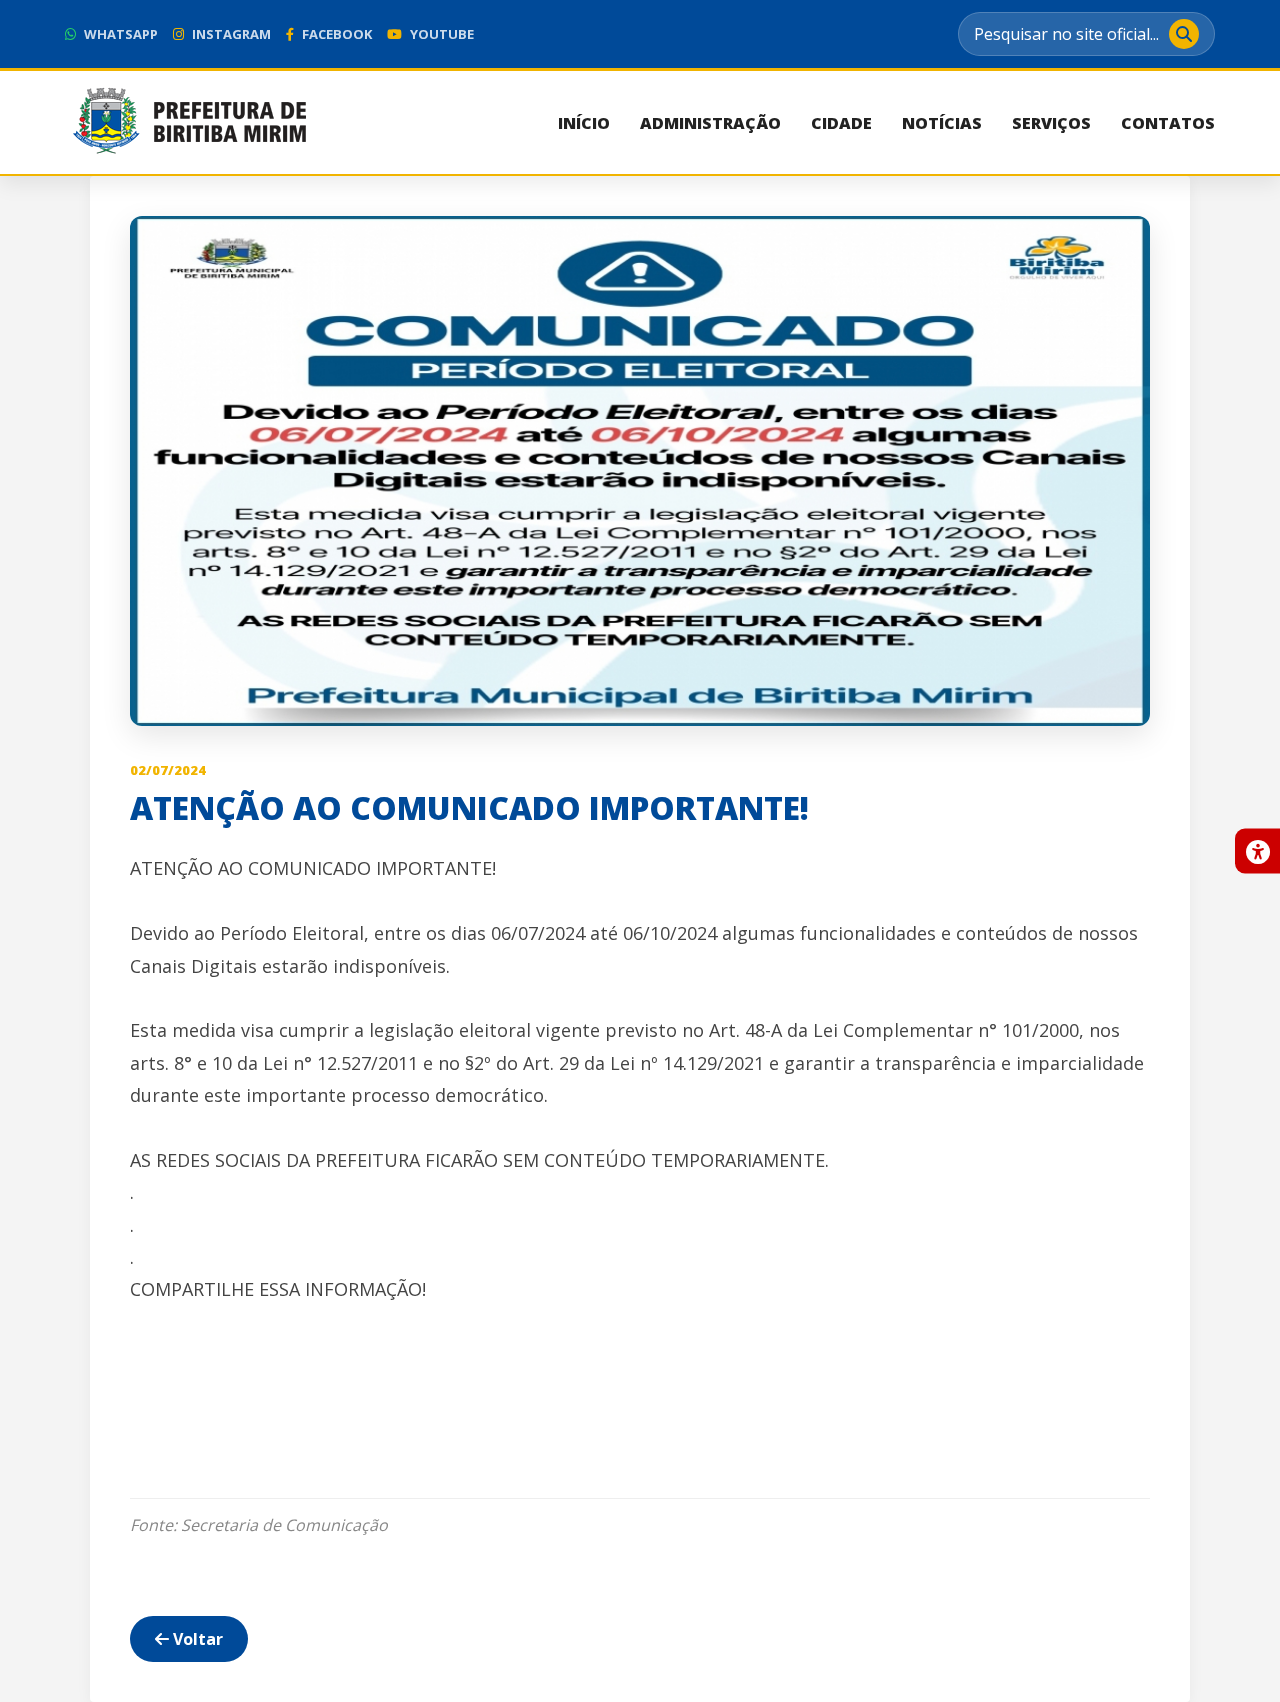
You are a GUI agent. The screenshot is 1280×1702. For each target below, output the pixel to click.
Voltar (196, 1639)
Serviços (1051, 123)
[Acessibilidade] (1257, 851)
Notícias (942, 123)
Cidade (841, 123)
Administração (710, 123)
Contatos (1168, 123)
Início (584, 123)
